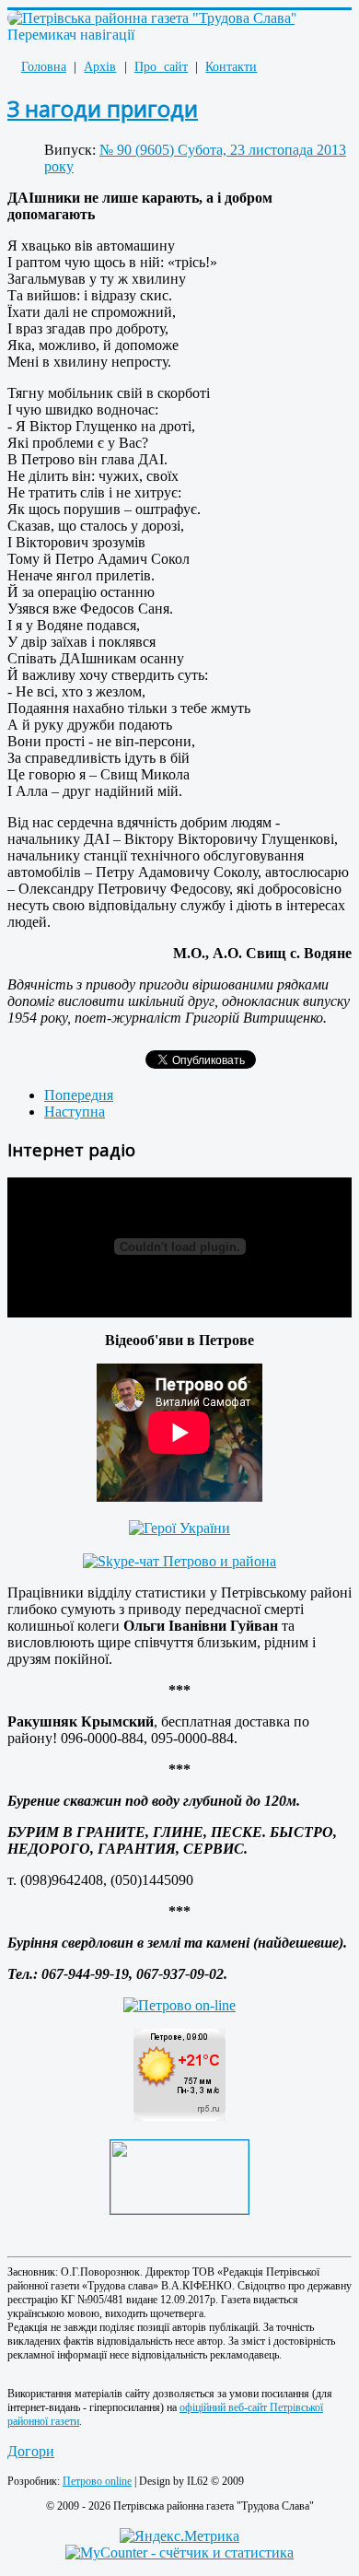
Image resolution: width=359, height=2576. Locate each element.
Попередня (79, 1095)
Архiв (100, 67)
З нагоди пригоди (103, 108)
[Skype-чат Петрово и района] (179, 1561)
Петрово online (97, 2481)
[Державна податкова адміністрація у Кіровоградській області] (179, 2209)
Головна (44, 67)
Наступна (75, 1112)
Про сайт (161, 67)
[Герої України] (179, 1528)
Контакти (231, 67)
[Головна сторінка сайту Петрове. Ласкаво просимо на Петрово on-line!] (179, 2005)
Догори (31, 2451)
